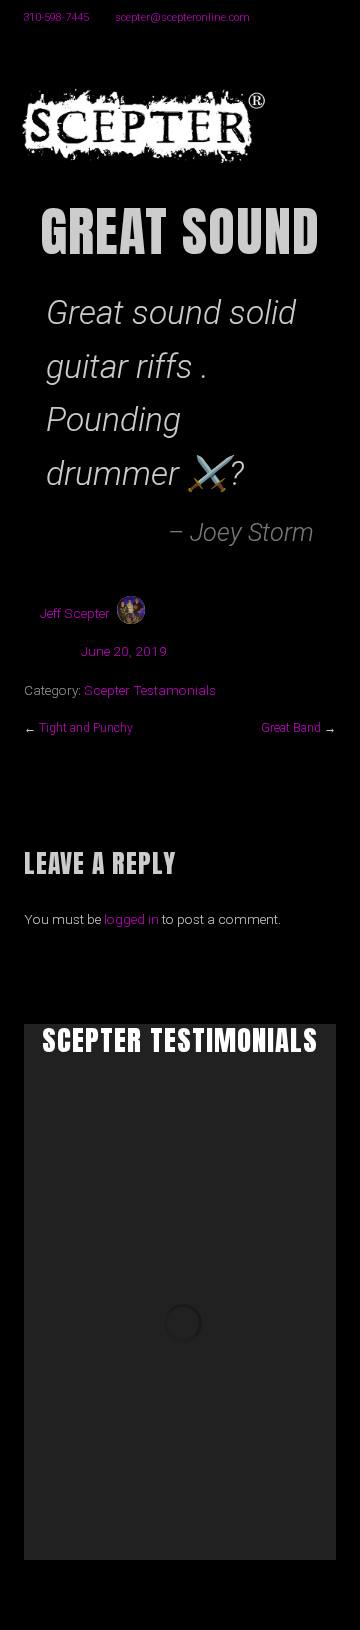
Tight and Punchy (86, 728)
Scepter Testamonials (150, 690)
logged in (131, 919)
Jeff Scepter (75, 613)
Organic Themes (214, 1609)
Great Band (291, 728)
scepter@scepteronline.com (182, 17)
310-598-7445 (56, 17)
